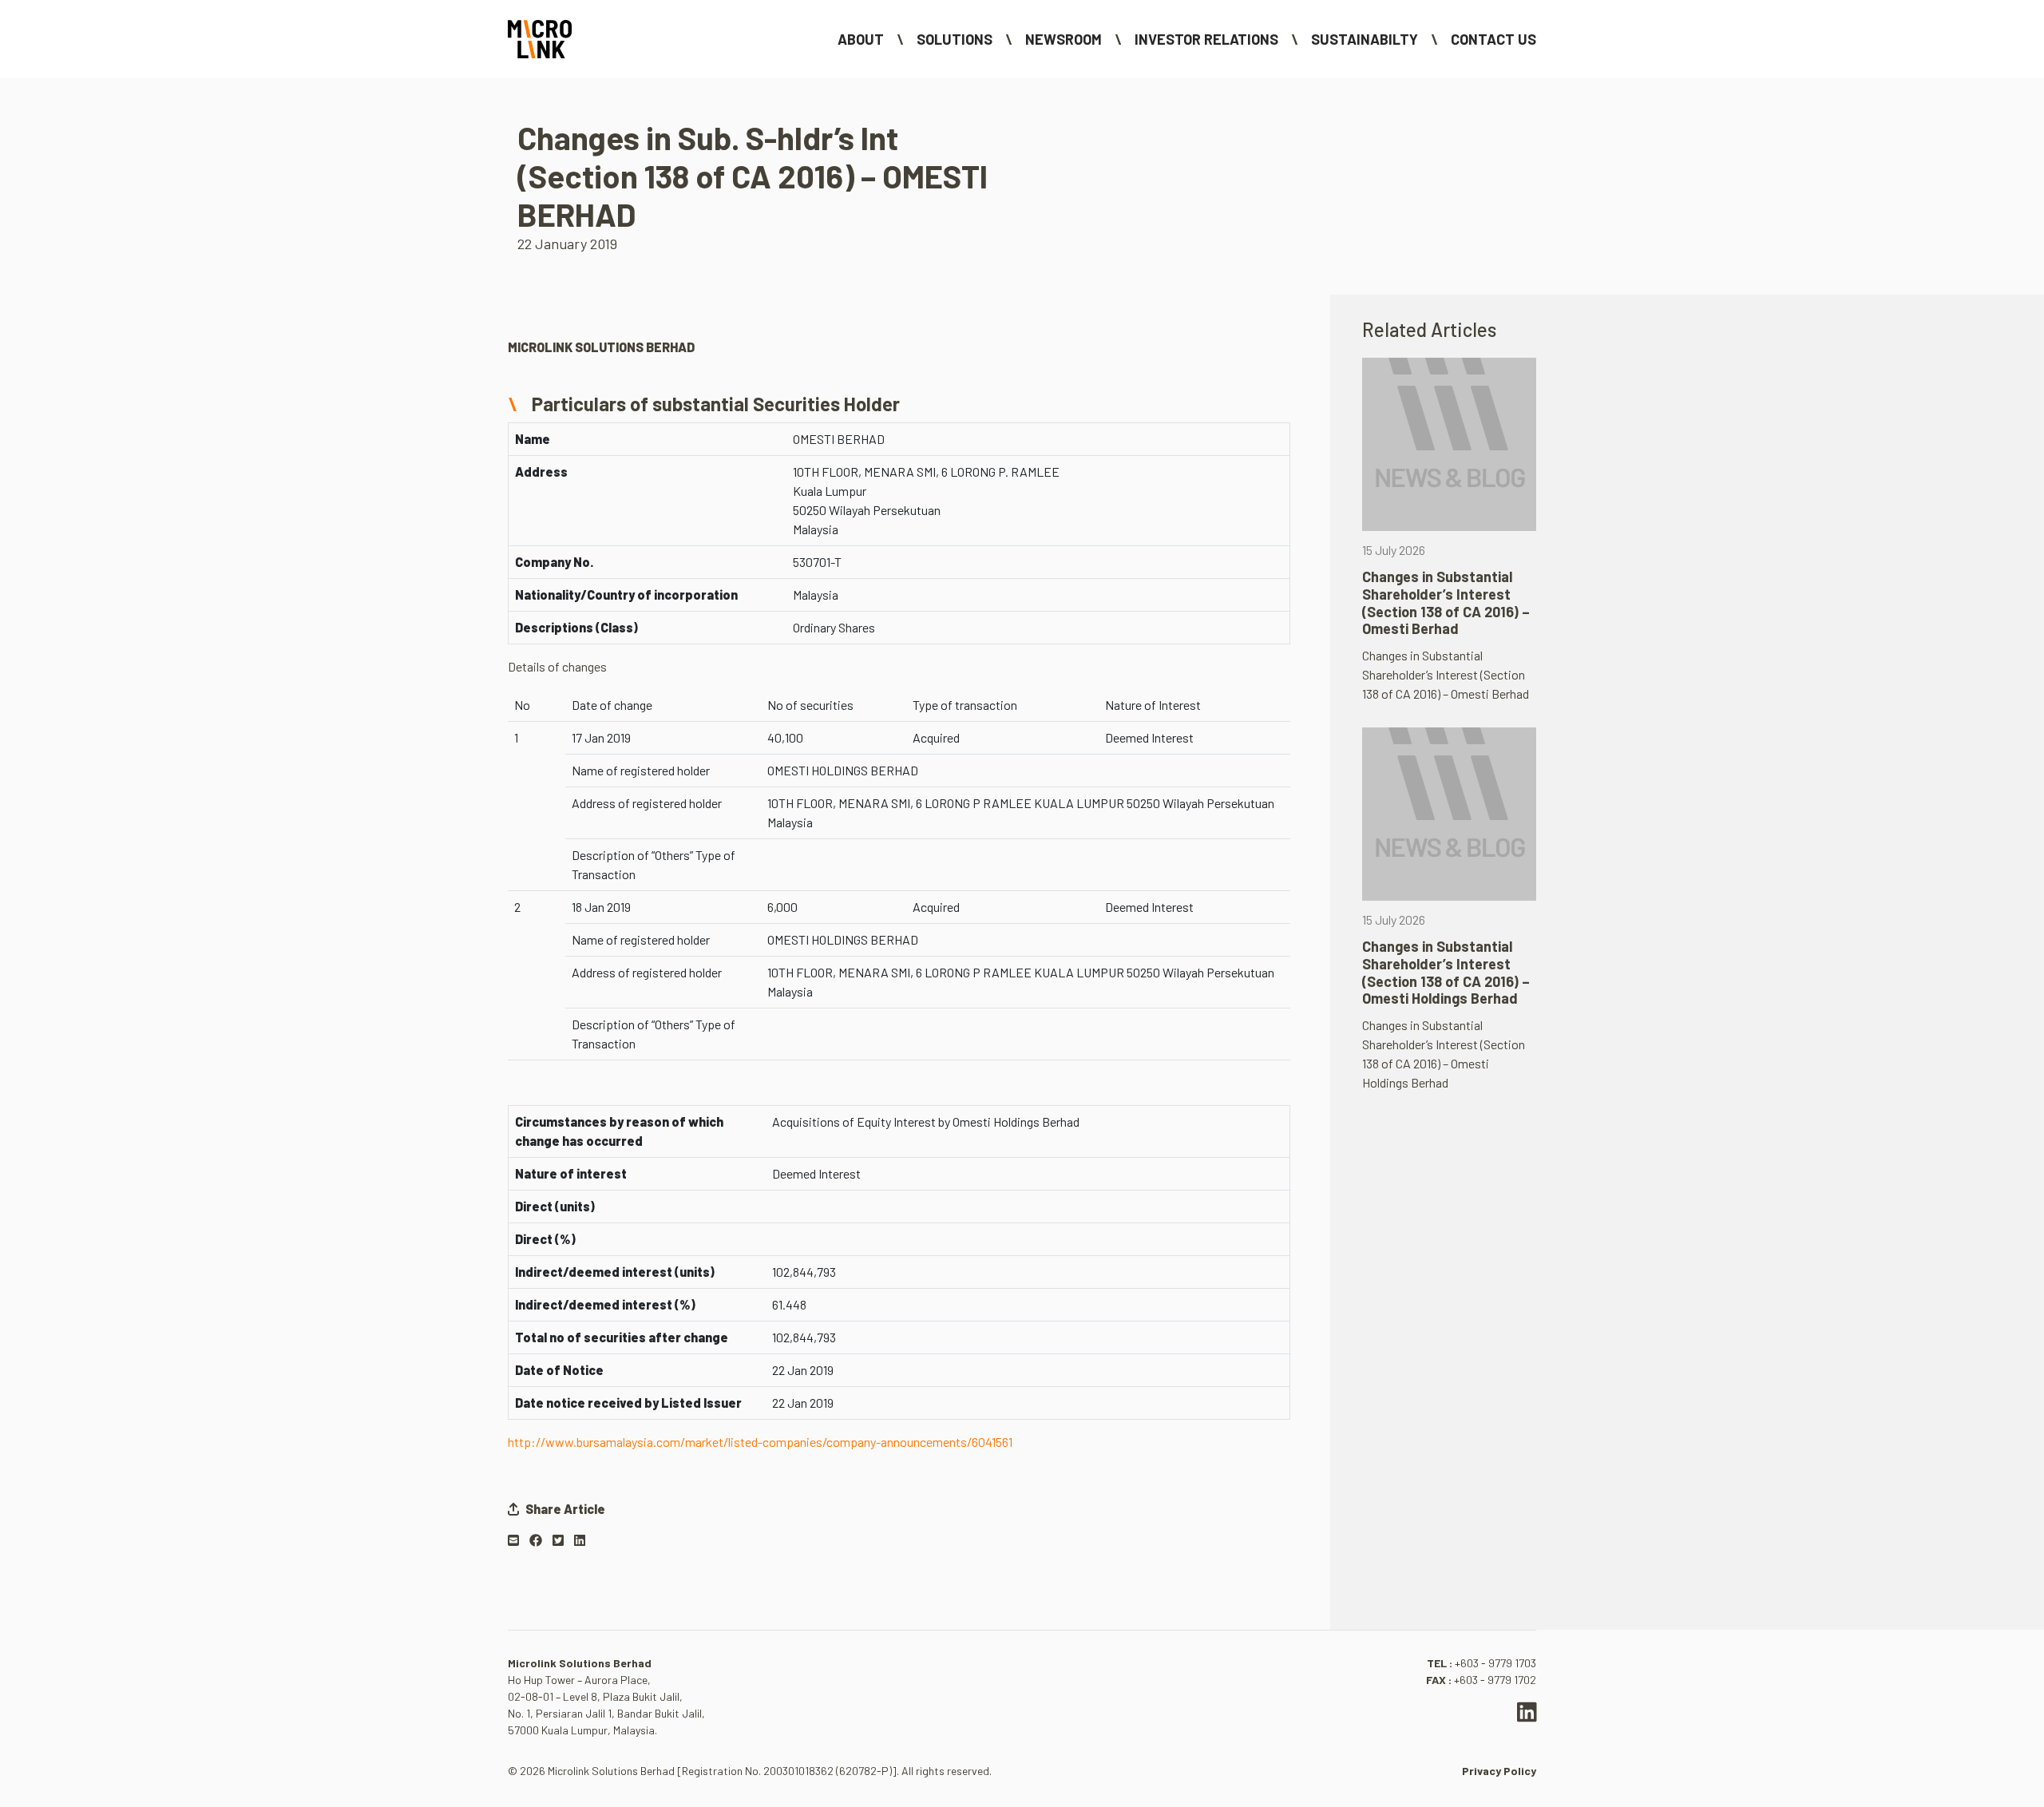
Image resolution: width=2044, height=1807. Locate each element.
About (861, 39)
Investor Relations (1206, 39)
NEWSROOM (1064, 39)
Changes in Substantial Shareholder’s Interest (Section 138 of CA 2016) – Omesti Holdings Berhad (1446, 972)
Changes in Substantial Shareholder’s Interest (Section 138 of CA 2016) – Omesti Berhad (1446, 602)
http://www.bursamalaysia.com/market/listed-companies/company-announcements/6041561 (760, 1442)
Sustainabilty (1365, 39)
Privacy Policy (1499, 1771)
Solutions (955, 39)
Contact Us (1493, 39)
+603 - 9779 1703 (1495, 1663)
